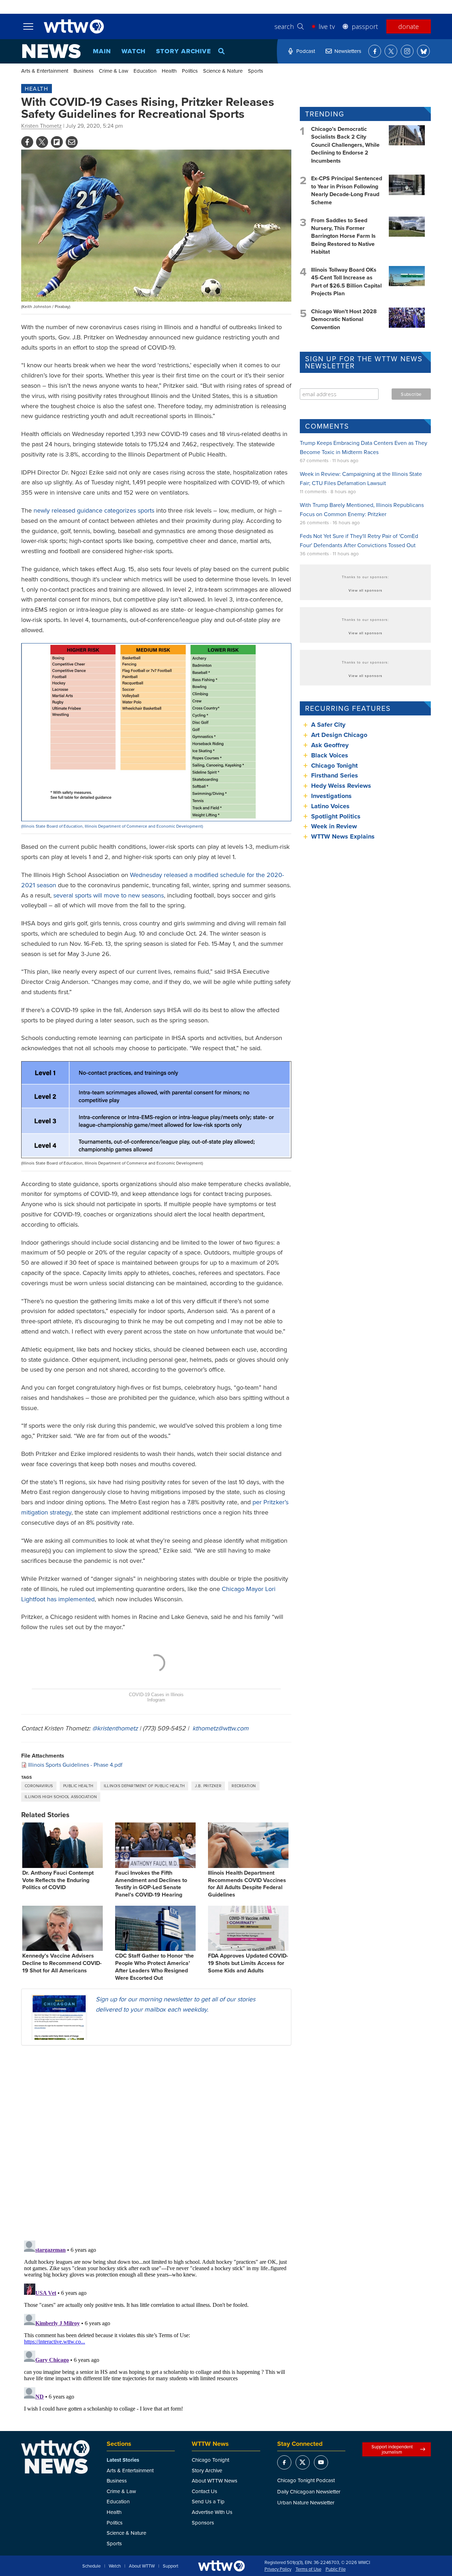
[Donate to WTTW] (221, 2566)
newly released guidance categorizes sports (94, 510)
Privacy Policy (278, 2569)
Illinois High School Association (61, 1797)
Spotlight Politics (336, 816)
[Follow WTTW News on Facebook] (375, 51)
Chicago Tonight (334, 766)
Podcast (306, 51)
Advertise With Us (212, 2512)
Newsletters (348, 51)
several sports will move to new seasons (109, 895)
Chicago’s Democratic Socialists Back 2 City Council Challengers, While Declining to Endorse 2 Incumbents (345, 145)
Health (169, 71)
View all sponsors (365, 590)
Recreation (244, 1786)
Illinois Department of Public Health (144, 1786)
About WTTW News (215, 2481)
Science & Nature (223, 71)
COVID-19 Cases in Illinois (156, 1695)
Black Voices (330, 755)
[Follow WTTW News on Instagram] (407, 51)
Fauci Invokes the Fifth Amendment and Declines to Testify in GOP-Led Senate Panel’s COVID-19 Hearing (151, 1884)
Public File (336, 2569)
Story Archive (184, 51)
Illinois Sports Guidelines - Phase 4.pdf (75, 1765)
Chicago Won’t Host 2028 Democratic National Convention (344, 319)
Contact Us (204, 2491)
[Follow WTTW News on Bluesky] (423, 51)
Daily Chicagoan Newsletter (309, 2492)
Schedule (91, 2566)
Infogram (156, 1700)
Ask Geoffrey (330, 745)
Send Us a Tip (208, 2501)
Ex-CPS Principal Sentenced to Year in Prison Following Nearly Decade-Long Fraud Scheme (347, 190)
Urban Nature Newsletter (306, 2502)
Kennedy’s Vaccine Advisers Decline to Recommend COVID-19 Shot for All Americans (62, 1963)
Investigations (331, 796)
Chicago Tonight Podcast (306, 2480)
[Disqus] (156, 2142)
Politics (190, 71)
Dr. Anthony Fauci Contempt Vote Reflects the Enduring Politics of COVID (58, 1880)
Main (102, 51)
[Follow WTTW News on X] (391, 51)
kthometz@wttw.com (221, 1728)
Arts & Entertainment (45, 71)
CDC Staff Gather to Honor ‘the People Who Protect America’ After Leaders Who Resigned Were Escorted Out (154, 1967)
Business (84, 71)
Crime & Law (114, 71)
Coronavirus (39, 1786)
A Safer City (328, 725)
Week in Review (334, 826)
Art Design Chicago (339, 735)
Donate (409, 26)
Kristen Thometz (41, 126)
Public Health (78, 1786)
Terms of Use (308, 2569)
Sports (255, 71)
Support (171, 2566)
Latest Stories (123, 2460)
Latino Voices (330, 806)
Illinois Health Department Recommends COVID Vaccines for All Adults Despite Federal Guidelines (247, 1884)
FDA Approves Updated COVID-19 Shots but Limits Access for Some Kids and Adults (248, 1963)
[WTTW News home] (51, 51)
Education (145, 71)
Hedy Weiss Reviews (341, 786)
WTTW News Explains (344, 836)
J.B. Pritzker (208, 1786)
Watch (134, 51)
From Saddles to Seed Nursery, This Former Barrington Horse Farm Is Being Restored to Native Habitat (343, 236)
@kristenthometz (115, 1728)
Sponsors (203, 2523)
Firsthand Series (335, 775)
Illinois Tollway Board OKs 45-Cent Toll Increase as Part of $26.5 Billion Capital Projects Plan (346, 282)
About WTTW (142, 2566)
